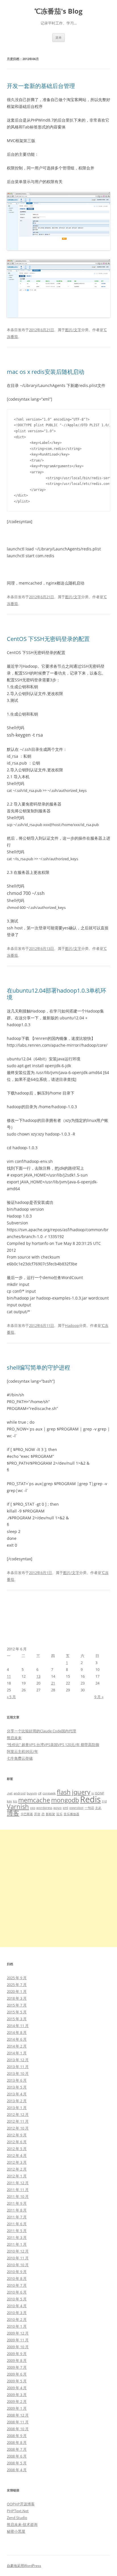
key (9, 1801)
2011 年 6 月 (17, 2224)
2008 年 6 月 (17, 2456)
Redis (90, 1799)
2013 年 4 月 (17, 2094)
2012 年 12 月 (18, 2114)
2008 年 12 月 (18, 2415)
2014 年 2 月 (17, 2046)
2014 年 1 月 (17, 2053)
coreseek (49, 1793)
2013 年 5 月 (17, 2087)
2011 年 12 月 (18, 2183)
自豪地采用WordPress (24, 2566)
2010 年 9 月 (17, 2272)
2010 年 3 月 (17, 2313)
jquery (81, 1792)
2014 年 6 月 (17, 2039)
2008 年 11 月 (18, 2422)
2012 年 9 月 (17, 2135)
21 (53, 1683)
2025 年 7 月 (17, 1985)
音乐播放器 (71, 1814)
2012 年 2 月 (17, 2169)
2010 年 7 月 (17, 2285)
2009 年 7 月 (17, 2367)
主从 (98, 1808)
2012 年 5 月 (17, 2149)
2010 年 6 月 (17, 2292)
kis (15, 1801)
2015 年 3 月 (17, 2019)
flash (64, 1792)
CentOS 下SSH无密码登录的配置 (48, 639)
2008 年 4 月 (17, 2470)
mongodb (65, 1800)
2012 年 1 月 (17, 2176)
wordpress (44, 1808)
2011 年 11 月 (18, 2190)
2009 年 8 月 (17, 2360)
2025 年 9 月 (17, 1978)
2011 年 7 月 (17, 2217)
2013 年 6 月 (17, 2080)
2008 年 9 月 (17, 2436)
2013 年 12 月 (18, 2060)
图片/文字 (73, 330)
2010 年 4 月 (17, 2306)
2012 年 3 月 (17, 2162)
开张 (37, 1814)
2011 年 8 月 (17, 2210)
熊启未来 (14, 1738)
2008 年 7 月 (17, 2449)
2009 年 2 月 (17, 2401)
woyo (58, 1808)
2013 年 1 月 (17, 2108)
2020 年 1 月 (17, 1991)
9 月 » (99, 1697)
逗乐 (59, 1814)
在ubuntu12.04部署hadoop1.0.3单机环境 (57, 994)
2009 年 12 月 (18, 2333)
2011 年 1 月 (17, 2244)
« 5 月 (11, 1697)
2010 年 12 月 (18, 2251)
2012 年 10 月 (18, 2128)
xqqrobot (76, 1808)
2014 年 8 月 (17, 2032)
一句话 (89, 1808)
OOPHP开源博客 (21, 2504)
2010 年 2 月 (17, 2319)
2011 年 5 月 (17, 2231)
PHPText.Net (18, 2511)
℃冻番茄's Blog (58, 11)
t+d (104, 1801)
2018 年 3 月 (17, 1998)
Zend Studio (17, 2518)
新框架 (50, 1814)
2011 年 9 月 (17, 2203)
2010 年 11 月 (18, 2258)
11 (9, 1676)
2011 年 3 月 (17, 2237)
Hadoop (72, 1325)
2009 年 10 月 (18, 2347)
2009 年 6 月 (17, 2374)
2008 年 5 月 (17, 2463)
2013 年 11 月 (18, 2067)
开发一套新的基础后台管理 (41, 86)
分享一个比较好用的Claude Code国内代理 (41, 1731)
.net (10, 1793)
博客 (13, 1813)
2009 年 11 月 (18, 2340)
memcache (34, 1800)
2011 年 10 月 (18, 2196)
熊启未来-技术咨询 (22, 2524)
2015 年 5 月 (17, 2012)
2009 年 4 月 (17, 2388)
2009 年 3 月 (17, 2395)
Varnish (18, 1807)
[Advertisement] (58, 1888)
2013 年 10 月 (18, 2073)
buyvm (32, 1793)
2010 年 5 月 (17, 2299)
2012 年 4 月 (17, 2155)
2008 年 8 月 (17, 2442)
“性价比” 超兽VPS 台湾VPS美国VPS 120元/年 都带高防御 (53, 1745)
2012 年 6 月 (17, 2142)
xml (65, 1808)
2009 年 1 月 (17, 2408)
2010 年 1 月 (17, 2326)
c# (40, 1793)
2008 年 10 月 (18, 2429)
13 (38, 1676)
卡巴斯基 (27, 1814)
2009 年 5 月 (17, 2381)
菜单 (58, 37)
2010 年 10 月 (18, 2265)
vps (33, 1808)
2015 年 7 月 (17, 2005)
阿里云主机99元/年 (22, 1751)
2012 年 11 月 (18, 2121)
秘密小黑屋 (16, 2531)
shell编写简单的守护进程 (38, 1367)
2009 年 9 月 (17, 2354)
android (20, 1793)
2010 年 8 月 (17, 2278)
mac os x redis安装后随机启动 (46, 372)
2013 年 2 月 (17, 2101)
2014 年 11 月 (18, 2026)
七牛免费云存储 (20, 1758)
